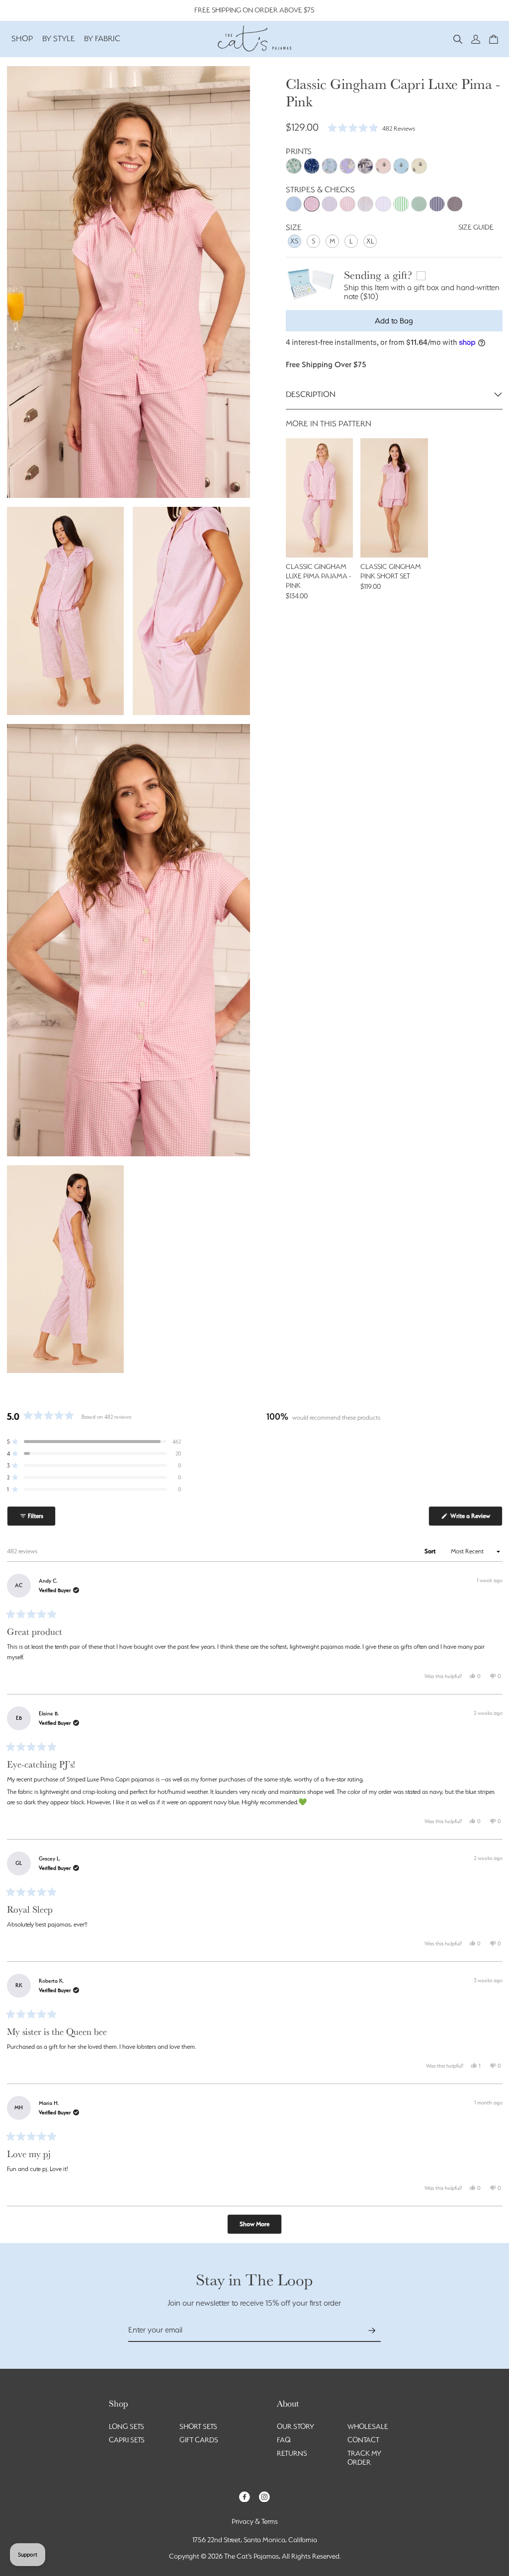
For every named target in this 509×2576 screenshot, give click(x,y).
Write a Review (476, 1519)
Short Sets (198, 2426)
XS (294, 241)
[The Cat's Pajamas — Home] (254, 37)
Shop (22, 39)
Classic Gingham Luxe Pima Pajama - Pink (318, 576)
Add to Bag (394, 321)
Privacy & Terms (255, 2521)
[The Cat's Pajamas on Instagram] (264, 2496)
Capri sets (127, 2440)
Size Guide (476, 227)
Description (311, 394)
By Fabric (102, 39)
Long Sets (127, 2426)
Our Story (296, 2426)
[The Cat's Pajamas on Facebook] (245, 2496)
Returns (292, 2453)
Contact (363, 2440)
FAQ (284, 2440)
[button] (458, 39)
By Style (59, 39)
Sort (431, 1551)
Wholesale (368, 2426)
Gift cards (199, 2440)
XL (370, 241)
